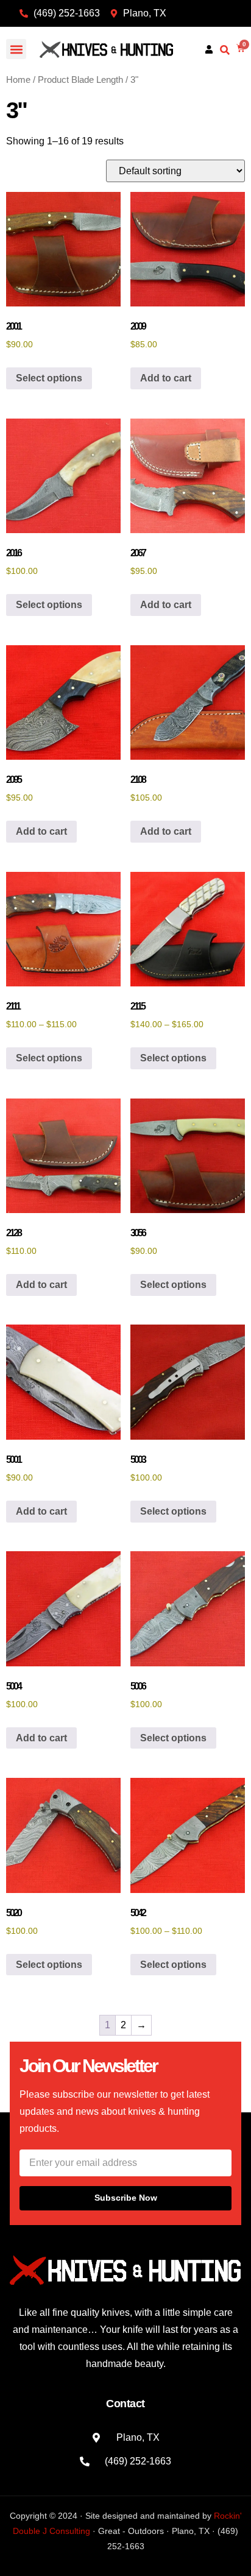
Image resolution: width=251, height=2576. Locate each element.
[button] (16, 49)
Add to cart (166, 378)
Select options (49, 378)
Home (18, 80)
